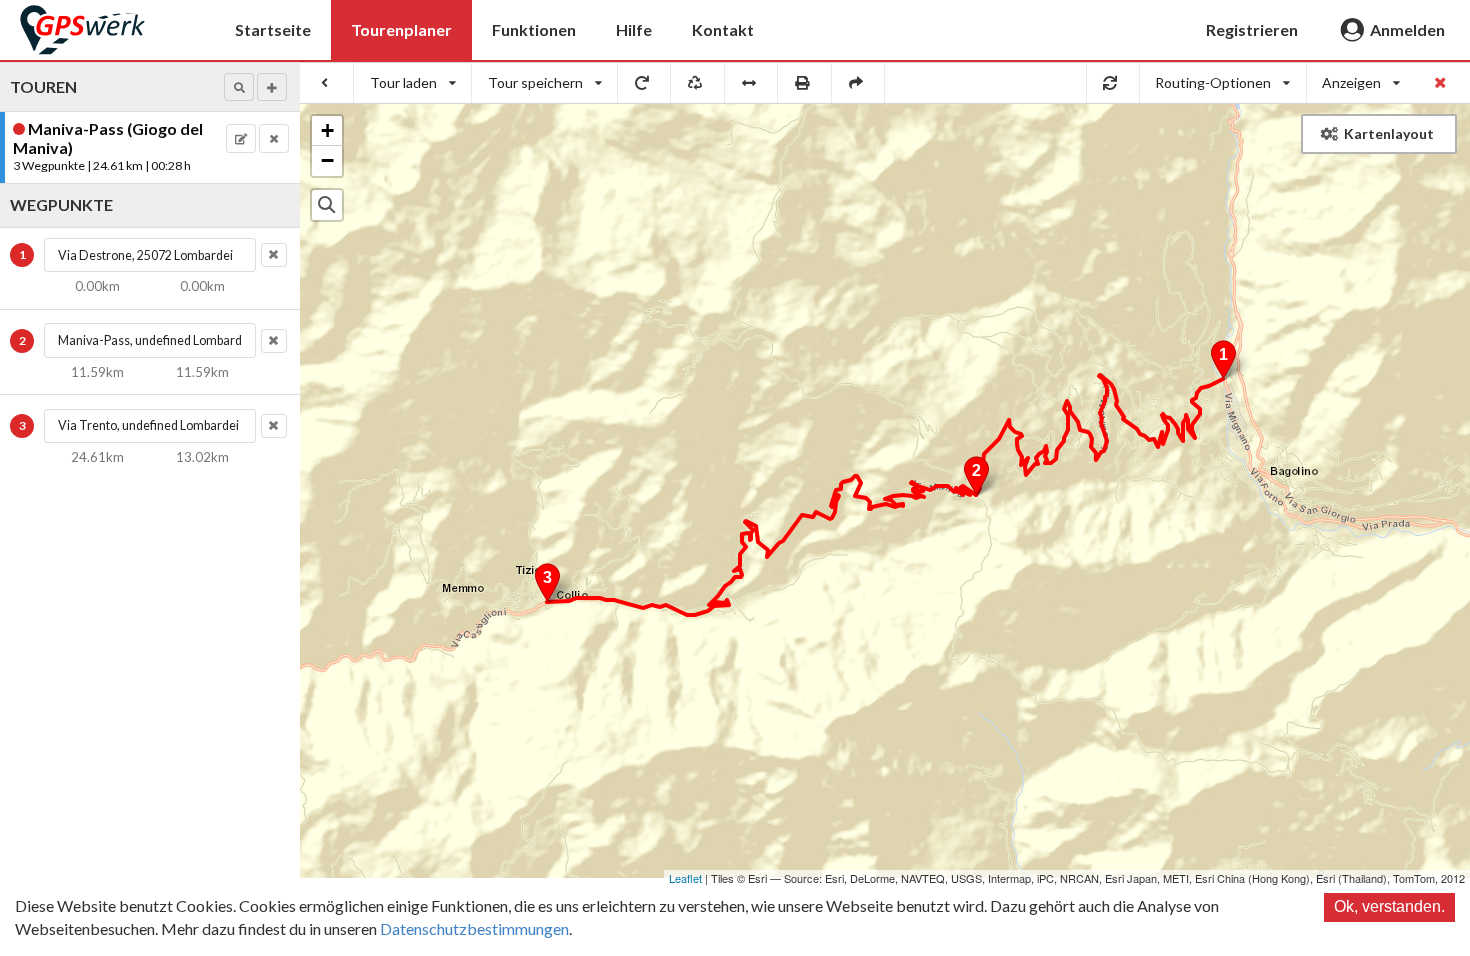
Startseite (273, 29)
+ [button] (327, 130)
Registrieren (1252, 29)
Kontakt (723, 29)
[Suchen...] (327, 205)
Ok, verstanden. (1389, 906)
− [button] (327, 160)
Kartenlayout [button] (1389, 133)
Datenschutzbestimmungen (474, 928)
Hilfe (634, 29)
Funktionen (534, 29)
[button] (239, 87)
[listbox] (413, 83)
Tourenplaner (401, 29)
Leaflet (685, 878)
